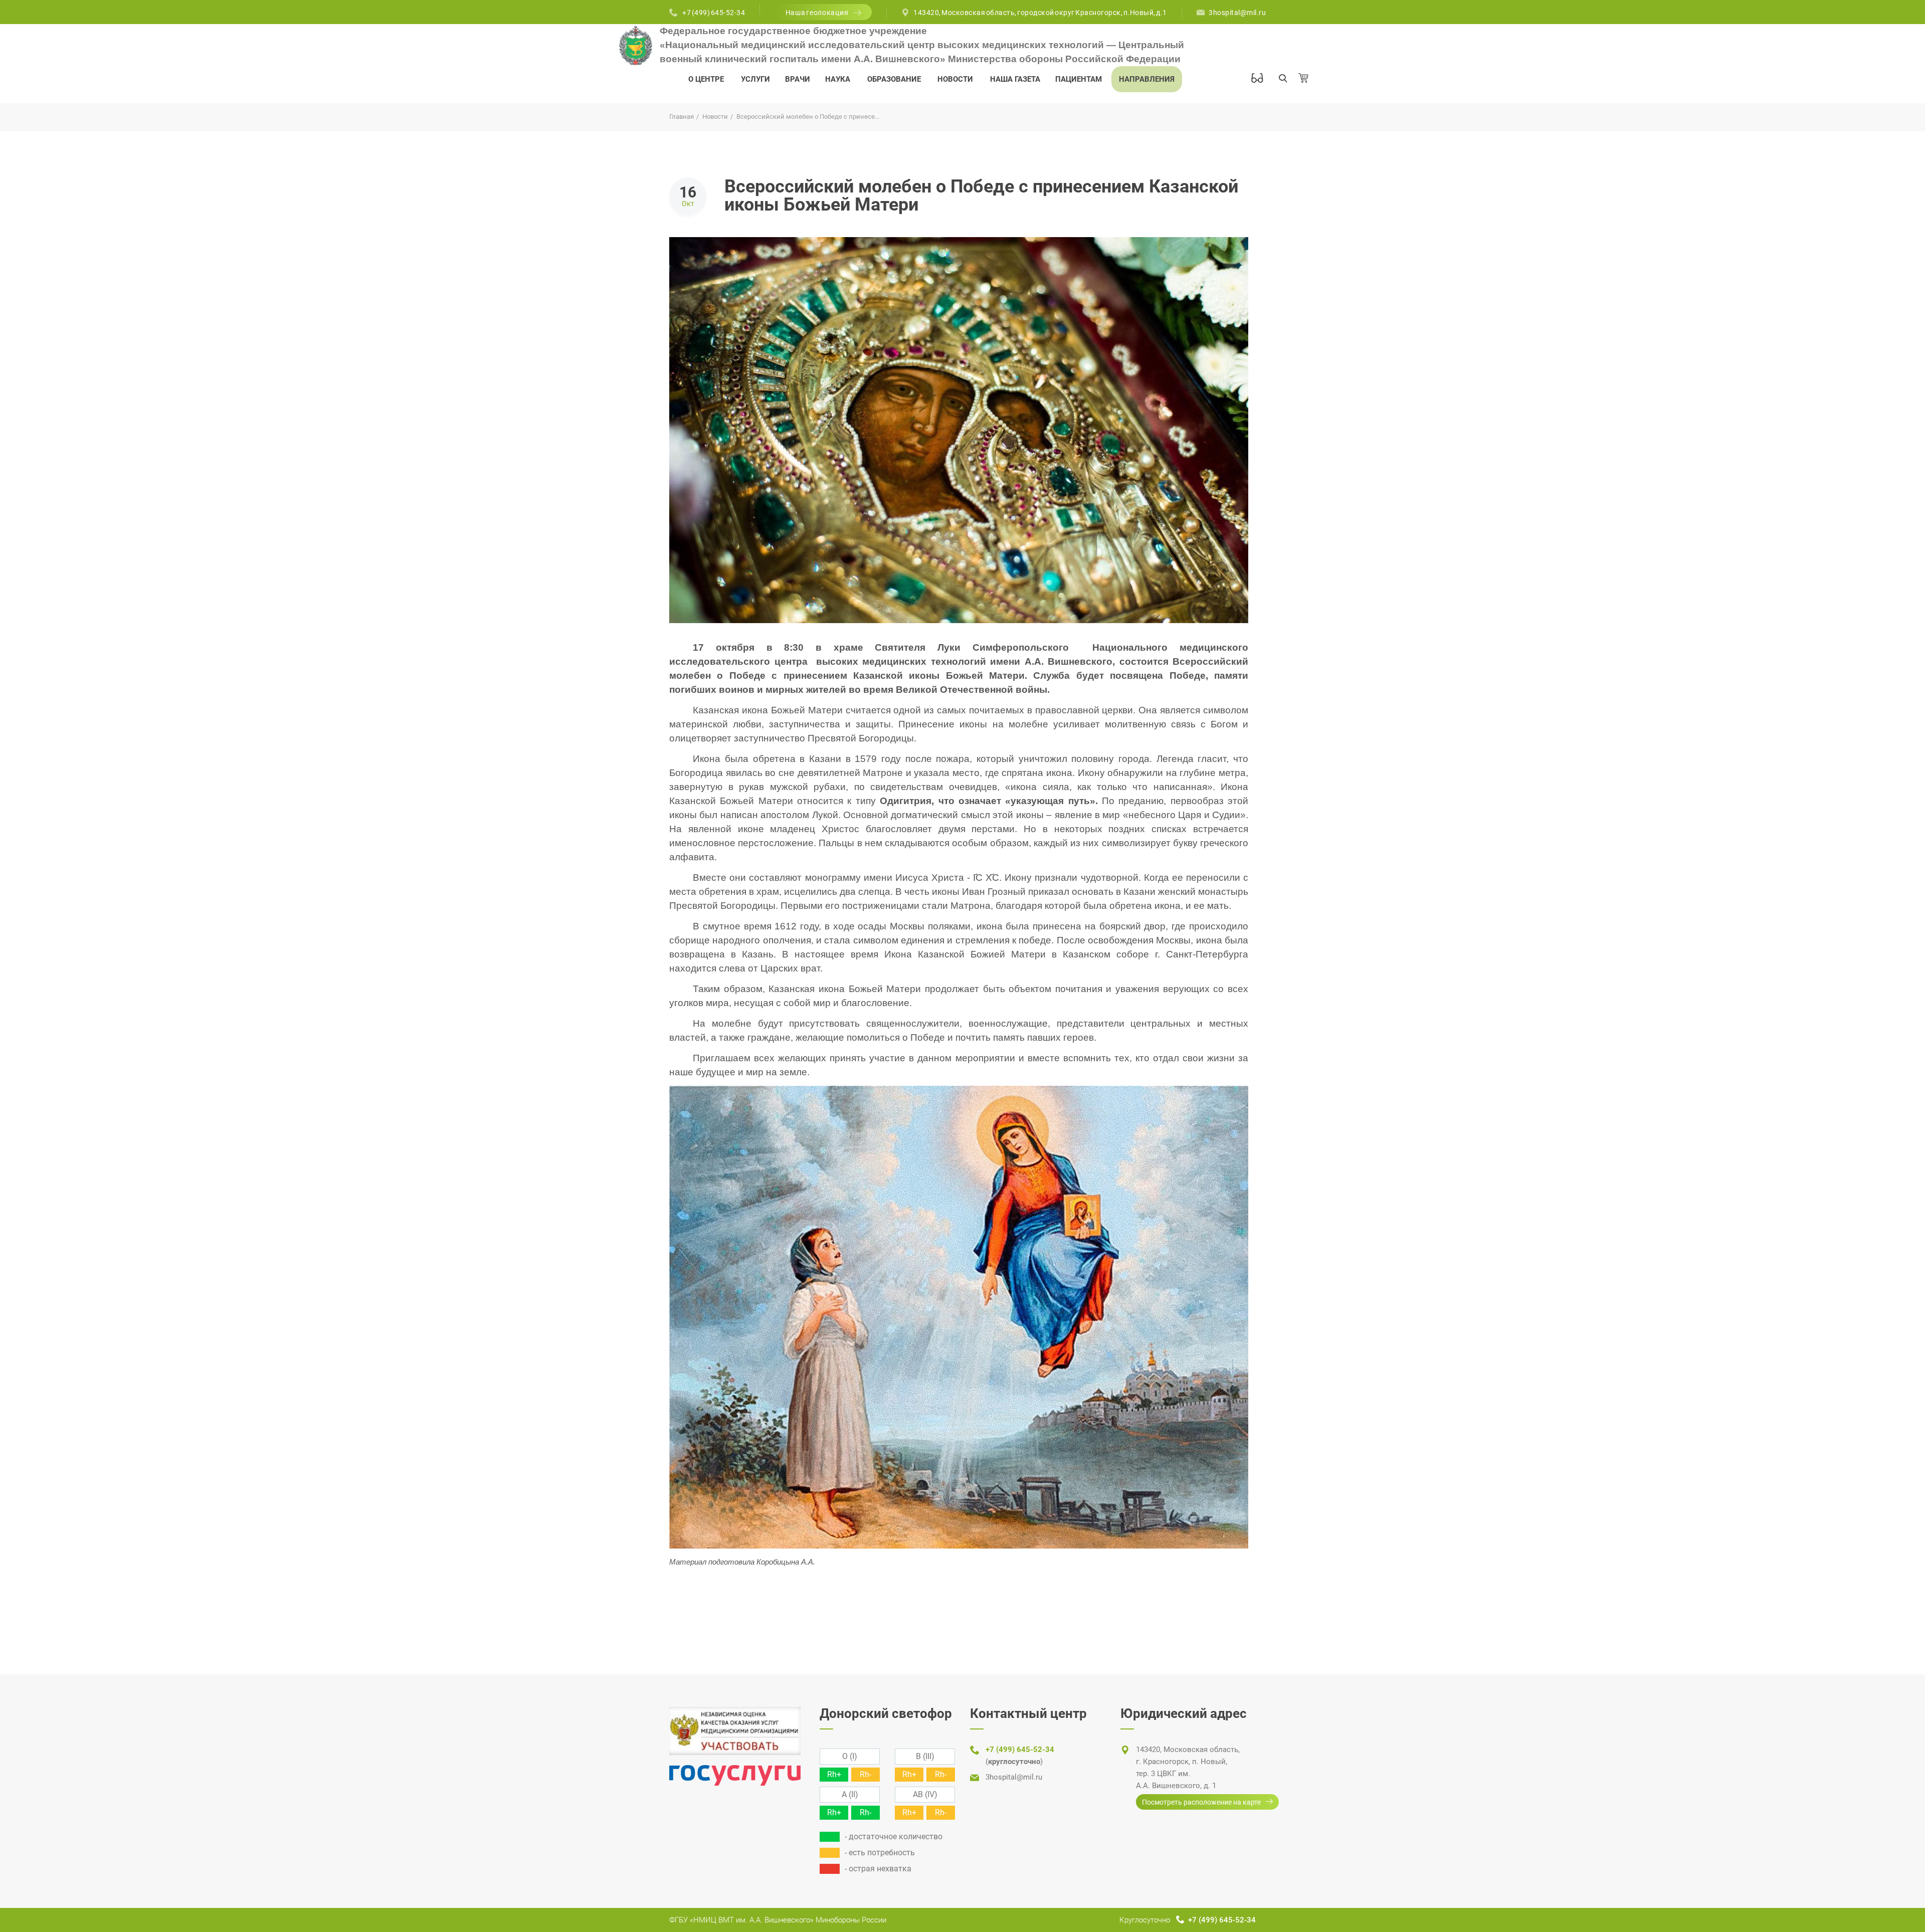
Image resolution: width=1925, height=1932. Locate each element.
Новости (955, 79)
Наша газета (1015, 79)
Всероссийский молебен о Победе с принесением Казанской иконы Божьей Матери (981, 196)
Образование (894, 79)
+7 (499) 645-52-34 (714, 13)
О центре (706, 79)
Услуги (755, 79)
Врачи (798, 79)
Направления (1147, 79)
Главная (682, 117)
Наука (838, 79)
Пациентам (1079, 79)
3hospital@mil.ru (1237, 13)
